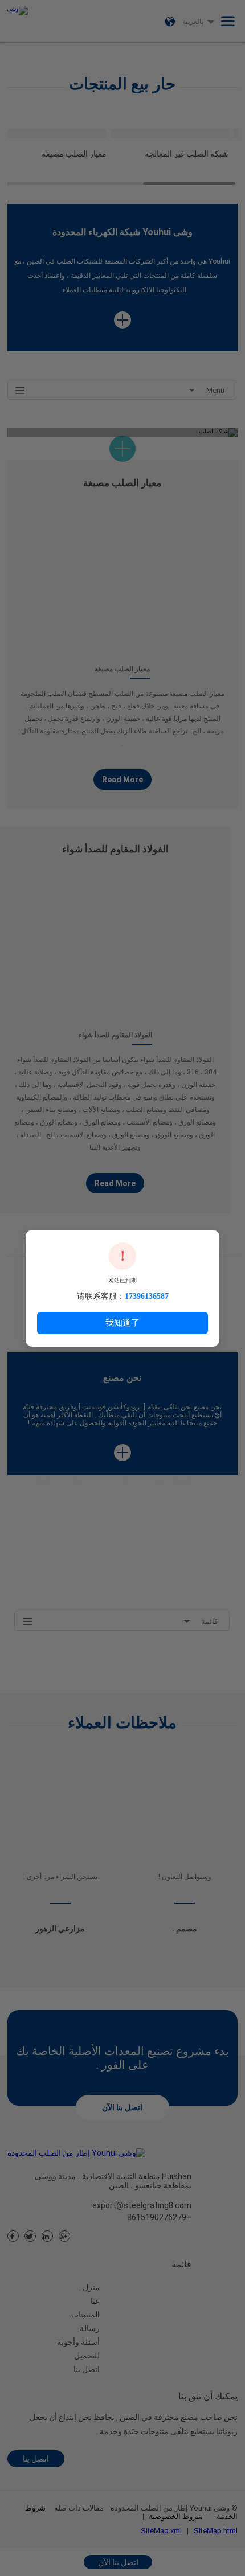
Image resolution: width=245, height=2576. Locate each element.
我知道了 (122, 1322)
